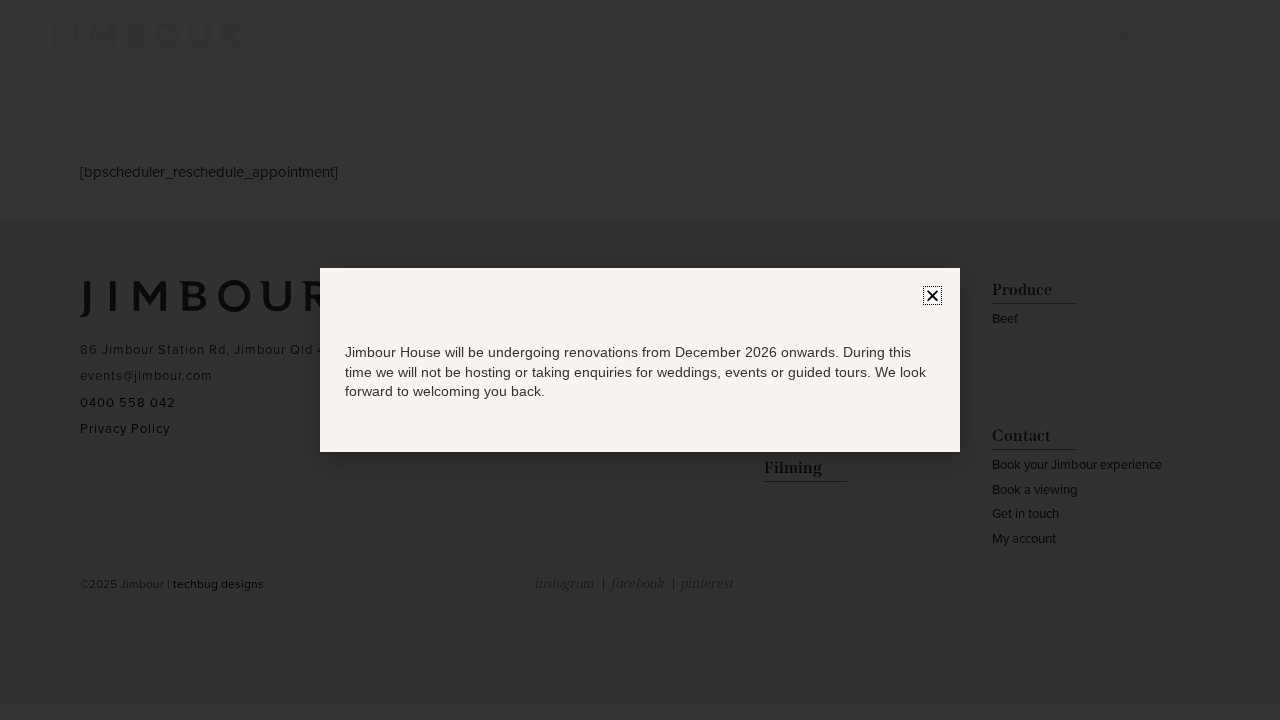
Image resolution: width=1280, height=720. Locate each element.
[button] (932, 295)
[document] (640, 360)
